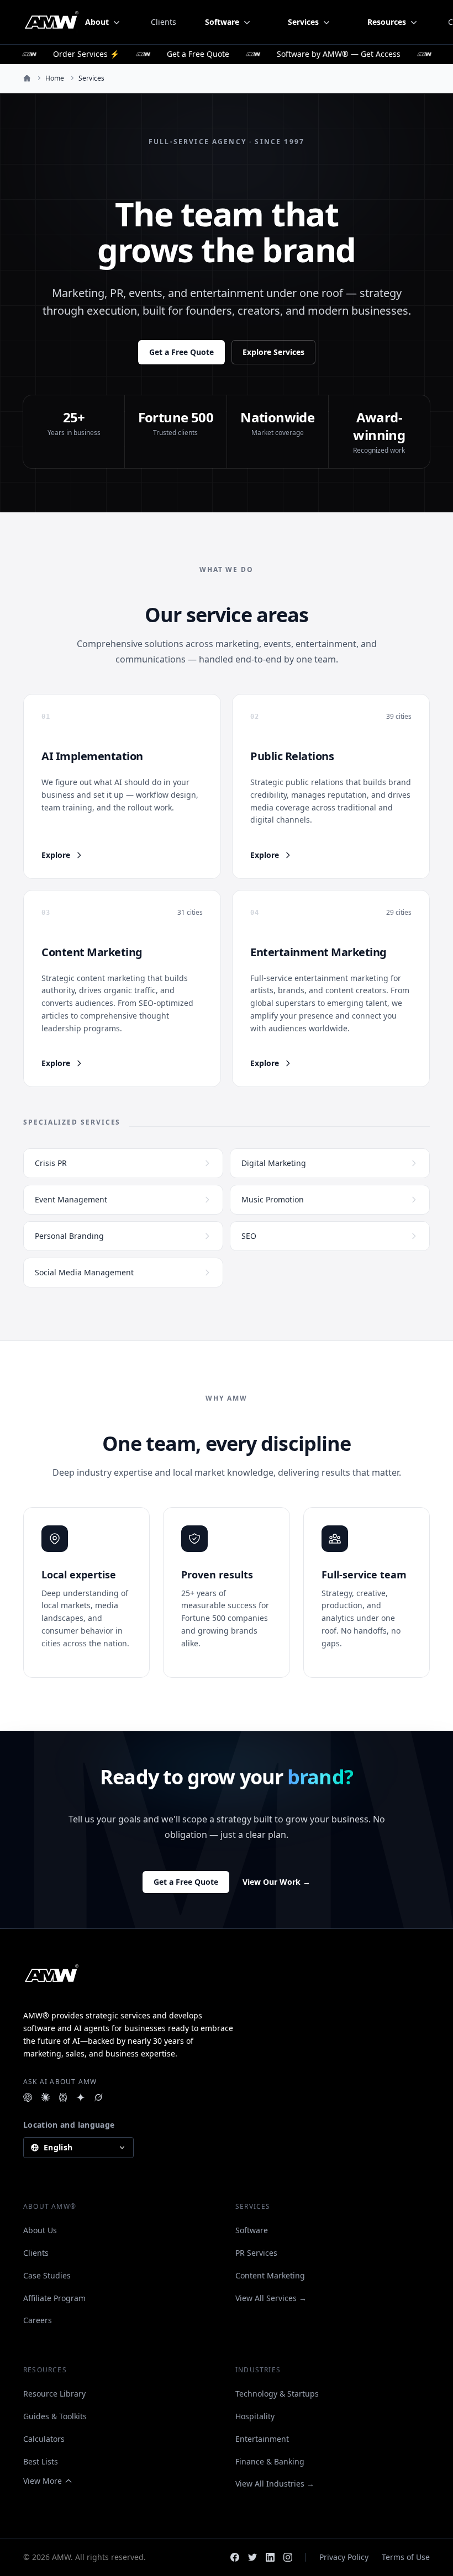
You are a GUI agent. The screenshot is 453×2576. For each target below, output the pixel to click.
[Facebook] (235, 2557)
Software (252, 2230)
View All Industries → (275, 2484)
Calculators (44, 2439)
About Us (40, 2230)
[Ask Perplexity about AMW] (63, 2097)
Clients (164, 22)
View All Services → (271, 2298)
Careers (38, 2320)
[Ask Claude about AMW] (45, 2097)
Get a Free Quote (181, 352)
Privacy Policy (344, 2557)
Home (55, 78)
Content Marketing (270, 2275)
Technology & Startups (277, 2394)
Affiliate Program (54, 2298)
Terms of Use (406, 2557)
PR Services (256, 2253)
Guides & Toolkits (55, 2416)
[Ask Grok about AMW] (98, 2097)
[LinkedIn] (270, 2557)
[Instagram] (288, 2557)
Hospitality (255, 2416)
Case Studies (47, 2275)
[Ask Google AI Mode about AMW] (81, 2097)
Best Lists (41, 2461)
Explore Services (273, 352)
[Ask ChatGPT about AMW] (28, 2097)
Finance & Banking (270, 2461)
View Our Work (276, 1882)
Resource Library (54, 2394)
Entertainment (262, 2439)
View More (43, 2481)
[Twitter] (252, 2557)
